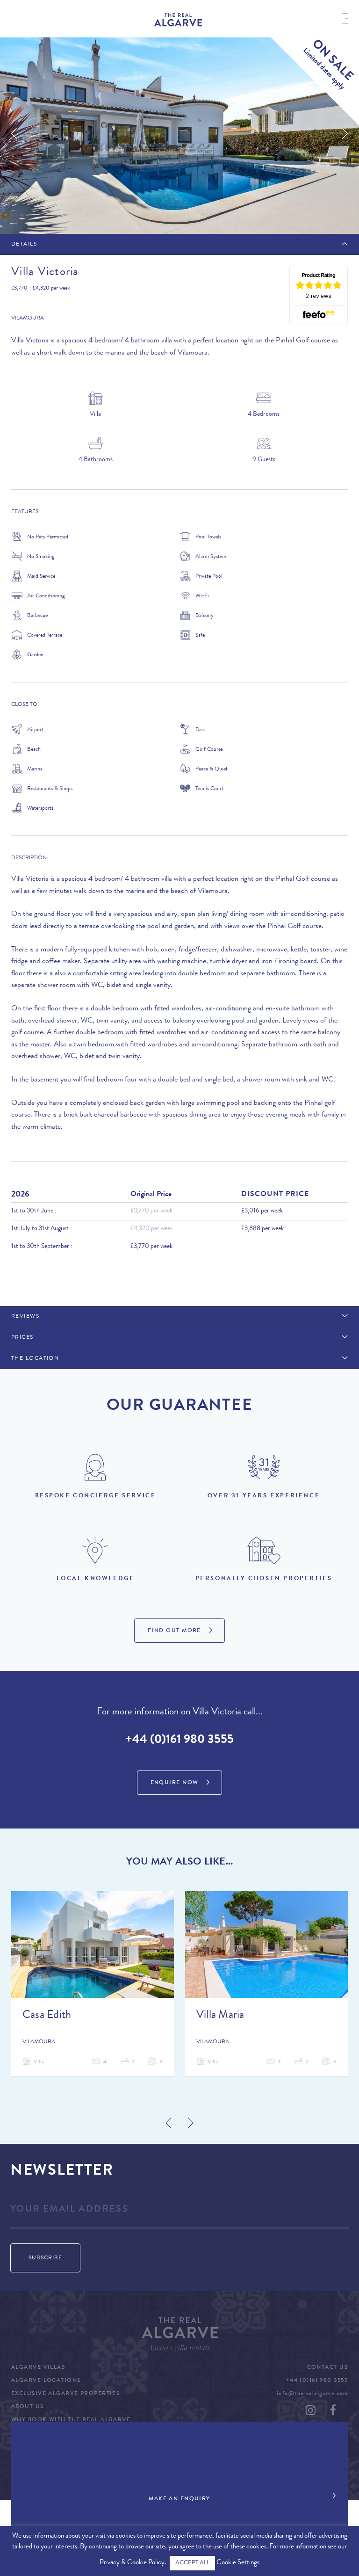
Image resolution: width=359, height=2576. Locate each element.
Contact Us (327, 2368)
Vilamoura (28, 319)
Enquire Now (175, 1783)
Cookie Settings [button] (238, 2563)
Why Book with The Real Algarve (71, 2420)
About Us (28, 2407)
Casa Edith (47, 2016)
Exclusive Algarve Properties (65, 2394)
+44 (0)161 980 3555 (179, 1741)
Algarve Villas (38, 2368)
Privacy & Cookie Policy (132, 2563)
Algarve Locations (46, 2381)
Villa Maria (220, 2016)
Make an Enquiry (179, 2499)
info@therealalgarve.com (312, 2394)
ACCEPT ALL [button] (192, 2563)
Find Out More (174, 1631)
